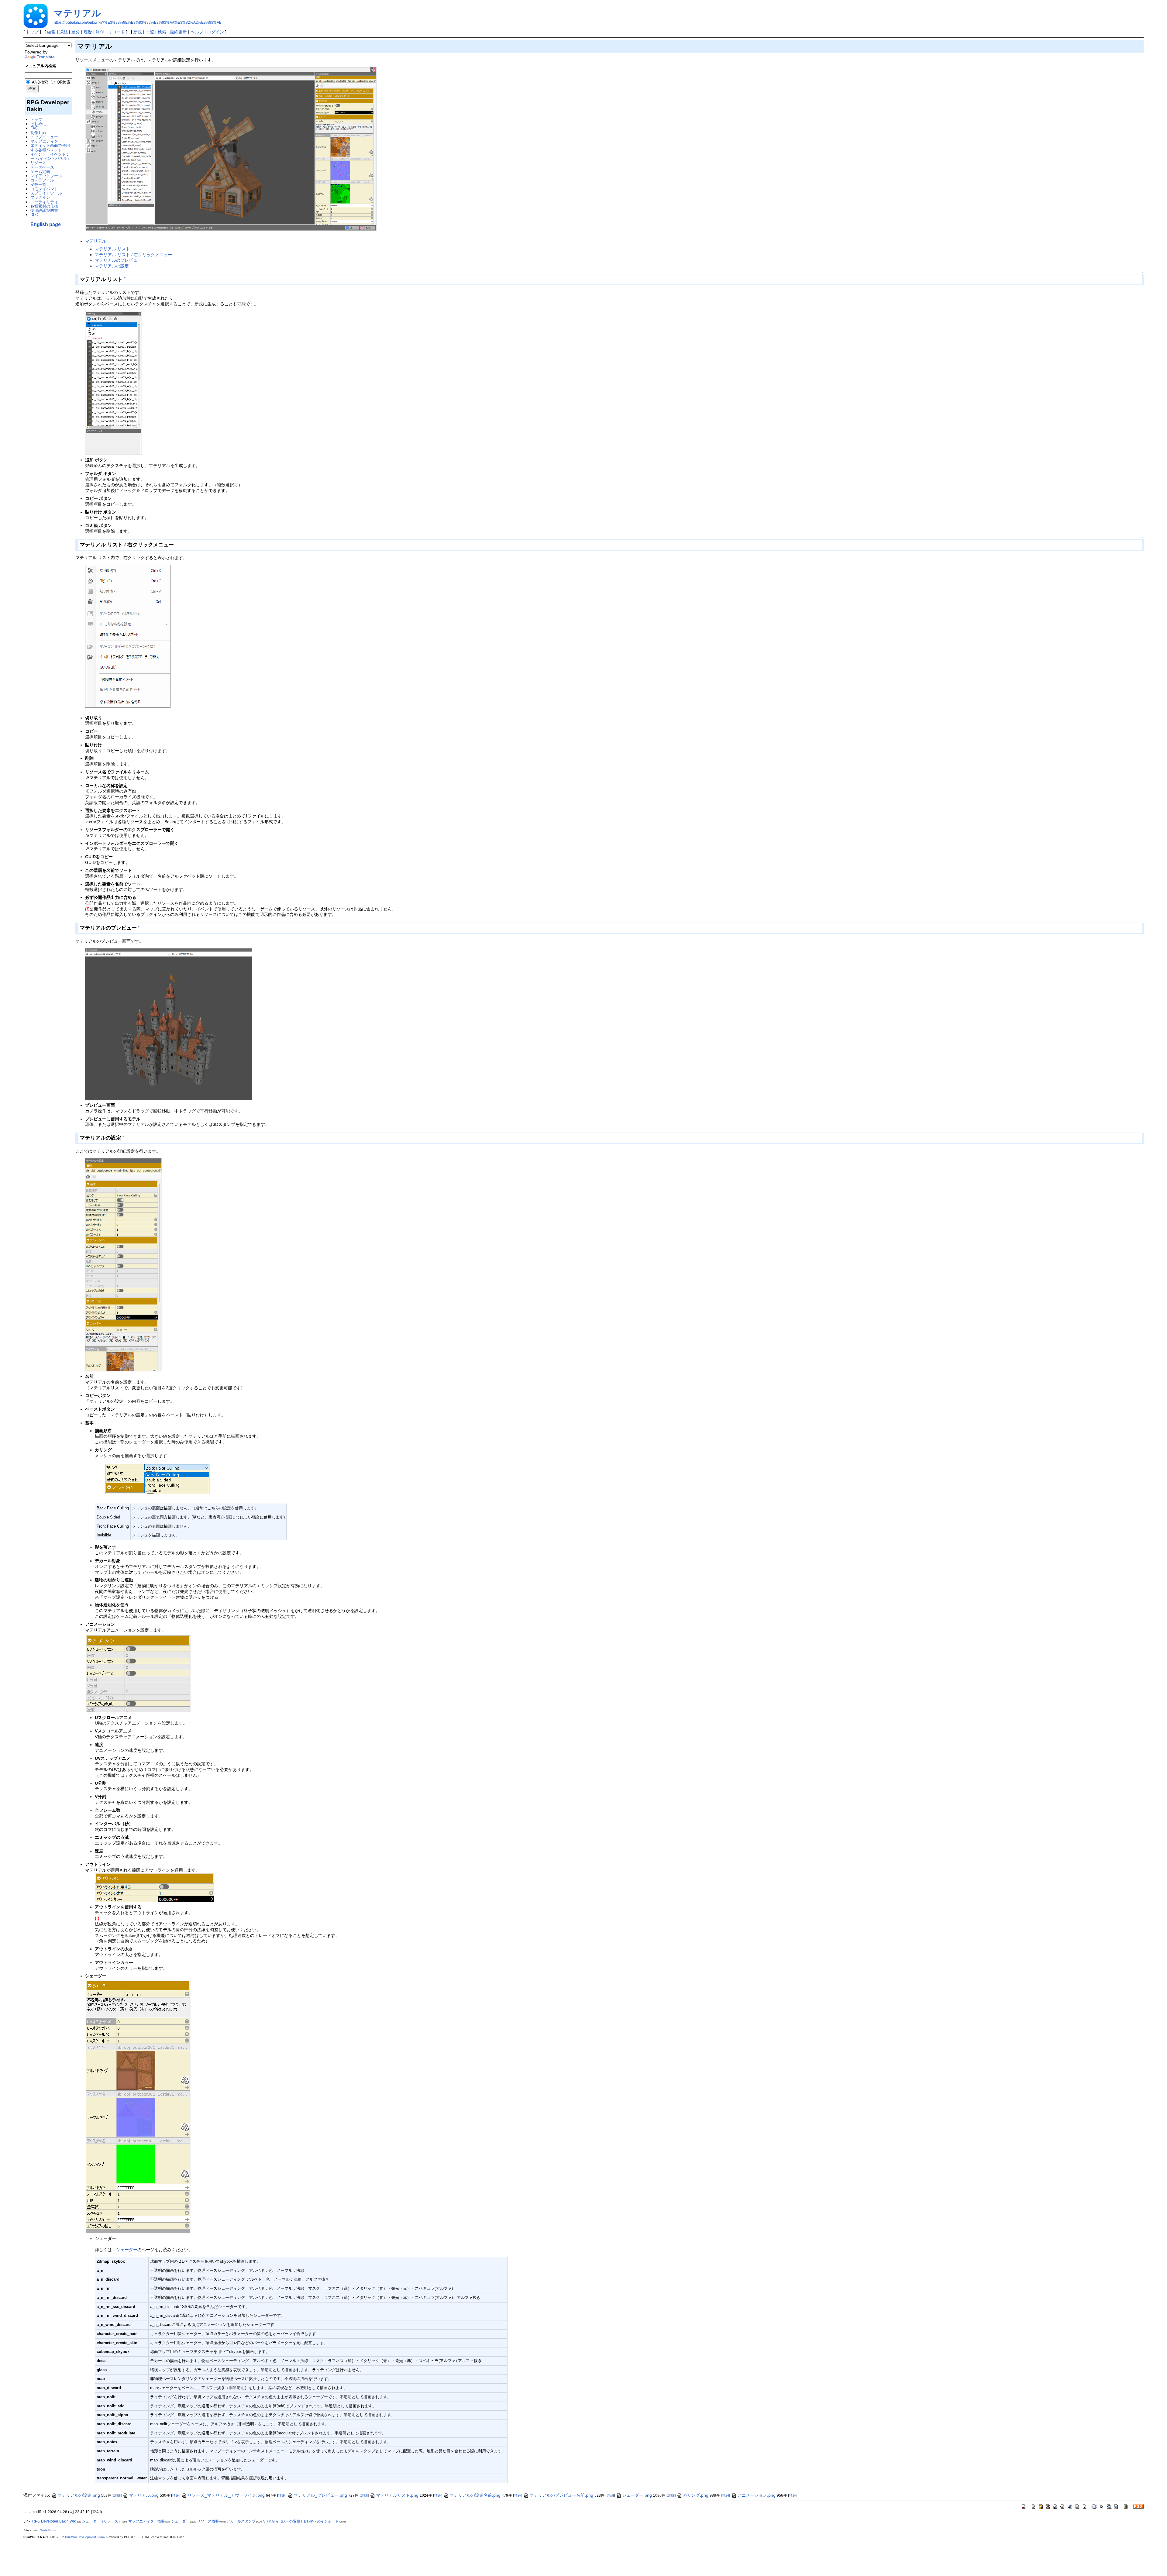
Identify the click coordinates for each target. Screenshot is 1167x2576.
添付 (100, 32)
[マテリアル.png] (231, 149)
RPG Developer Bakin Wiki (54, 2521)
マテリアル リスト (112, 249)
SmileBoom (48, 2530)
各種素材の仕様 (44, 206)
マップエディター (46, 141)
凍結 (64, 32)
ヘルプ (197, 32)
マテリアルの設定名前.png (475, 2495)
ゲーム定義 (40, 172)
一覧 (150, 32)
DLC (34, 215)
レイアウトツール (46, 176)
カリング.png (696, 2495)
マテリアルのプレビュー (118, 260)
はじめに (38, 124)
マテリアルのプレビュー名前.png (561, 2495)
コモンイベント (44, 189)
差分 (76, 32)
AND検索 (40, 82)
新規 (138, 32)
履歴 (88, 32)
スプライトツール (46, 193)
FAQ (34, 128)
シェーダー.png (637, 2495)
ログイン (215, 32)
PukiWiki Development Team (85, 2537)
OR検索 (63, 82)
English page (46, 224)
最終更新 (178, 32)
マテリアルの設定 (112, 266)
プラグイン (40, 197)
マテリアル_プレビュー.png (320, 2495)
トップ (32, 32)
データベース (42, 167)
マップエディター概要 (146, 2521)
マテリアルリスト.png (397, 2495)
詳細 (117, 2495)
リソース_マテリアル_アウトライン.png (226, 2495)
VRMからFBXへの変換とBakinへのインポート (301, 2521)
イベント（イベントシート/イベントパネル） (51, 156)
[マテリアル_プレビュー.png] (169, 1024)
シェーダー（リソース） (102, 2521)
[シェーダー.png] (138, 2107)
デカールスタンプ (241, 2521)
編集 (51, 32)
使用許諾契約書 (44, 210)
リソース (38, 163)
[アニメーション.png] (138, 1673)
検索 (162, 32)
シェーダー (127, 2250)
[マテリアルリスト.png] (113, 383)
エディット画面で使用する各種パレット (50, 148)
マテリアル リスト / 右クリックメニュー (133, 255)
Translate (46, 57)
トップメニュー (44, 137)
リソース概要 (208, 2521)
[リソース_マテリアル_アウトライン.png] (155, 1887)
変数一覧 (38, 185)
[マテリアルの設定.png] (123, 1264)
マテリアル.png (144, 2495)
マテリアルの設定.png (79, 2495)
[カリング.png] (157, 1478)
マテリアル (77, 13)
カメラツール (42, 180)
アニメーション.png (756, 2495)
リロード (116, 32)
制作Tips (38, 133)
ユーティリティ (44, 202)
